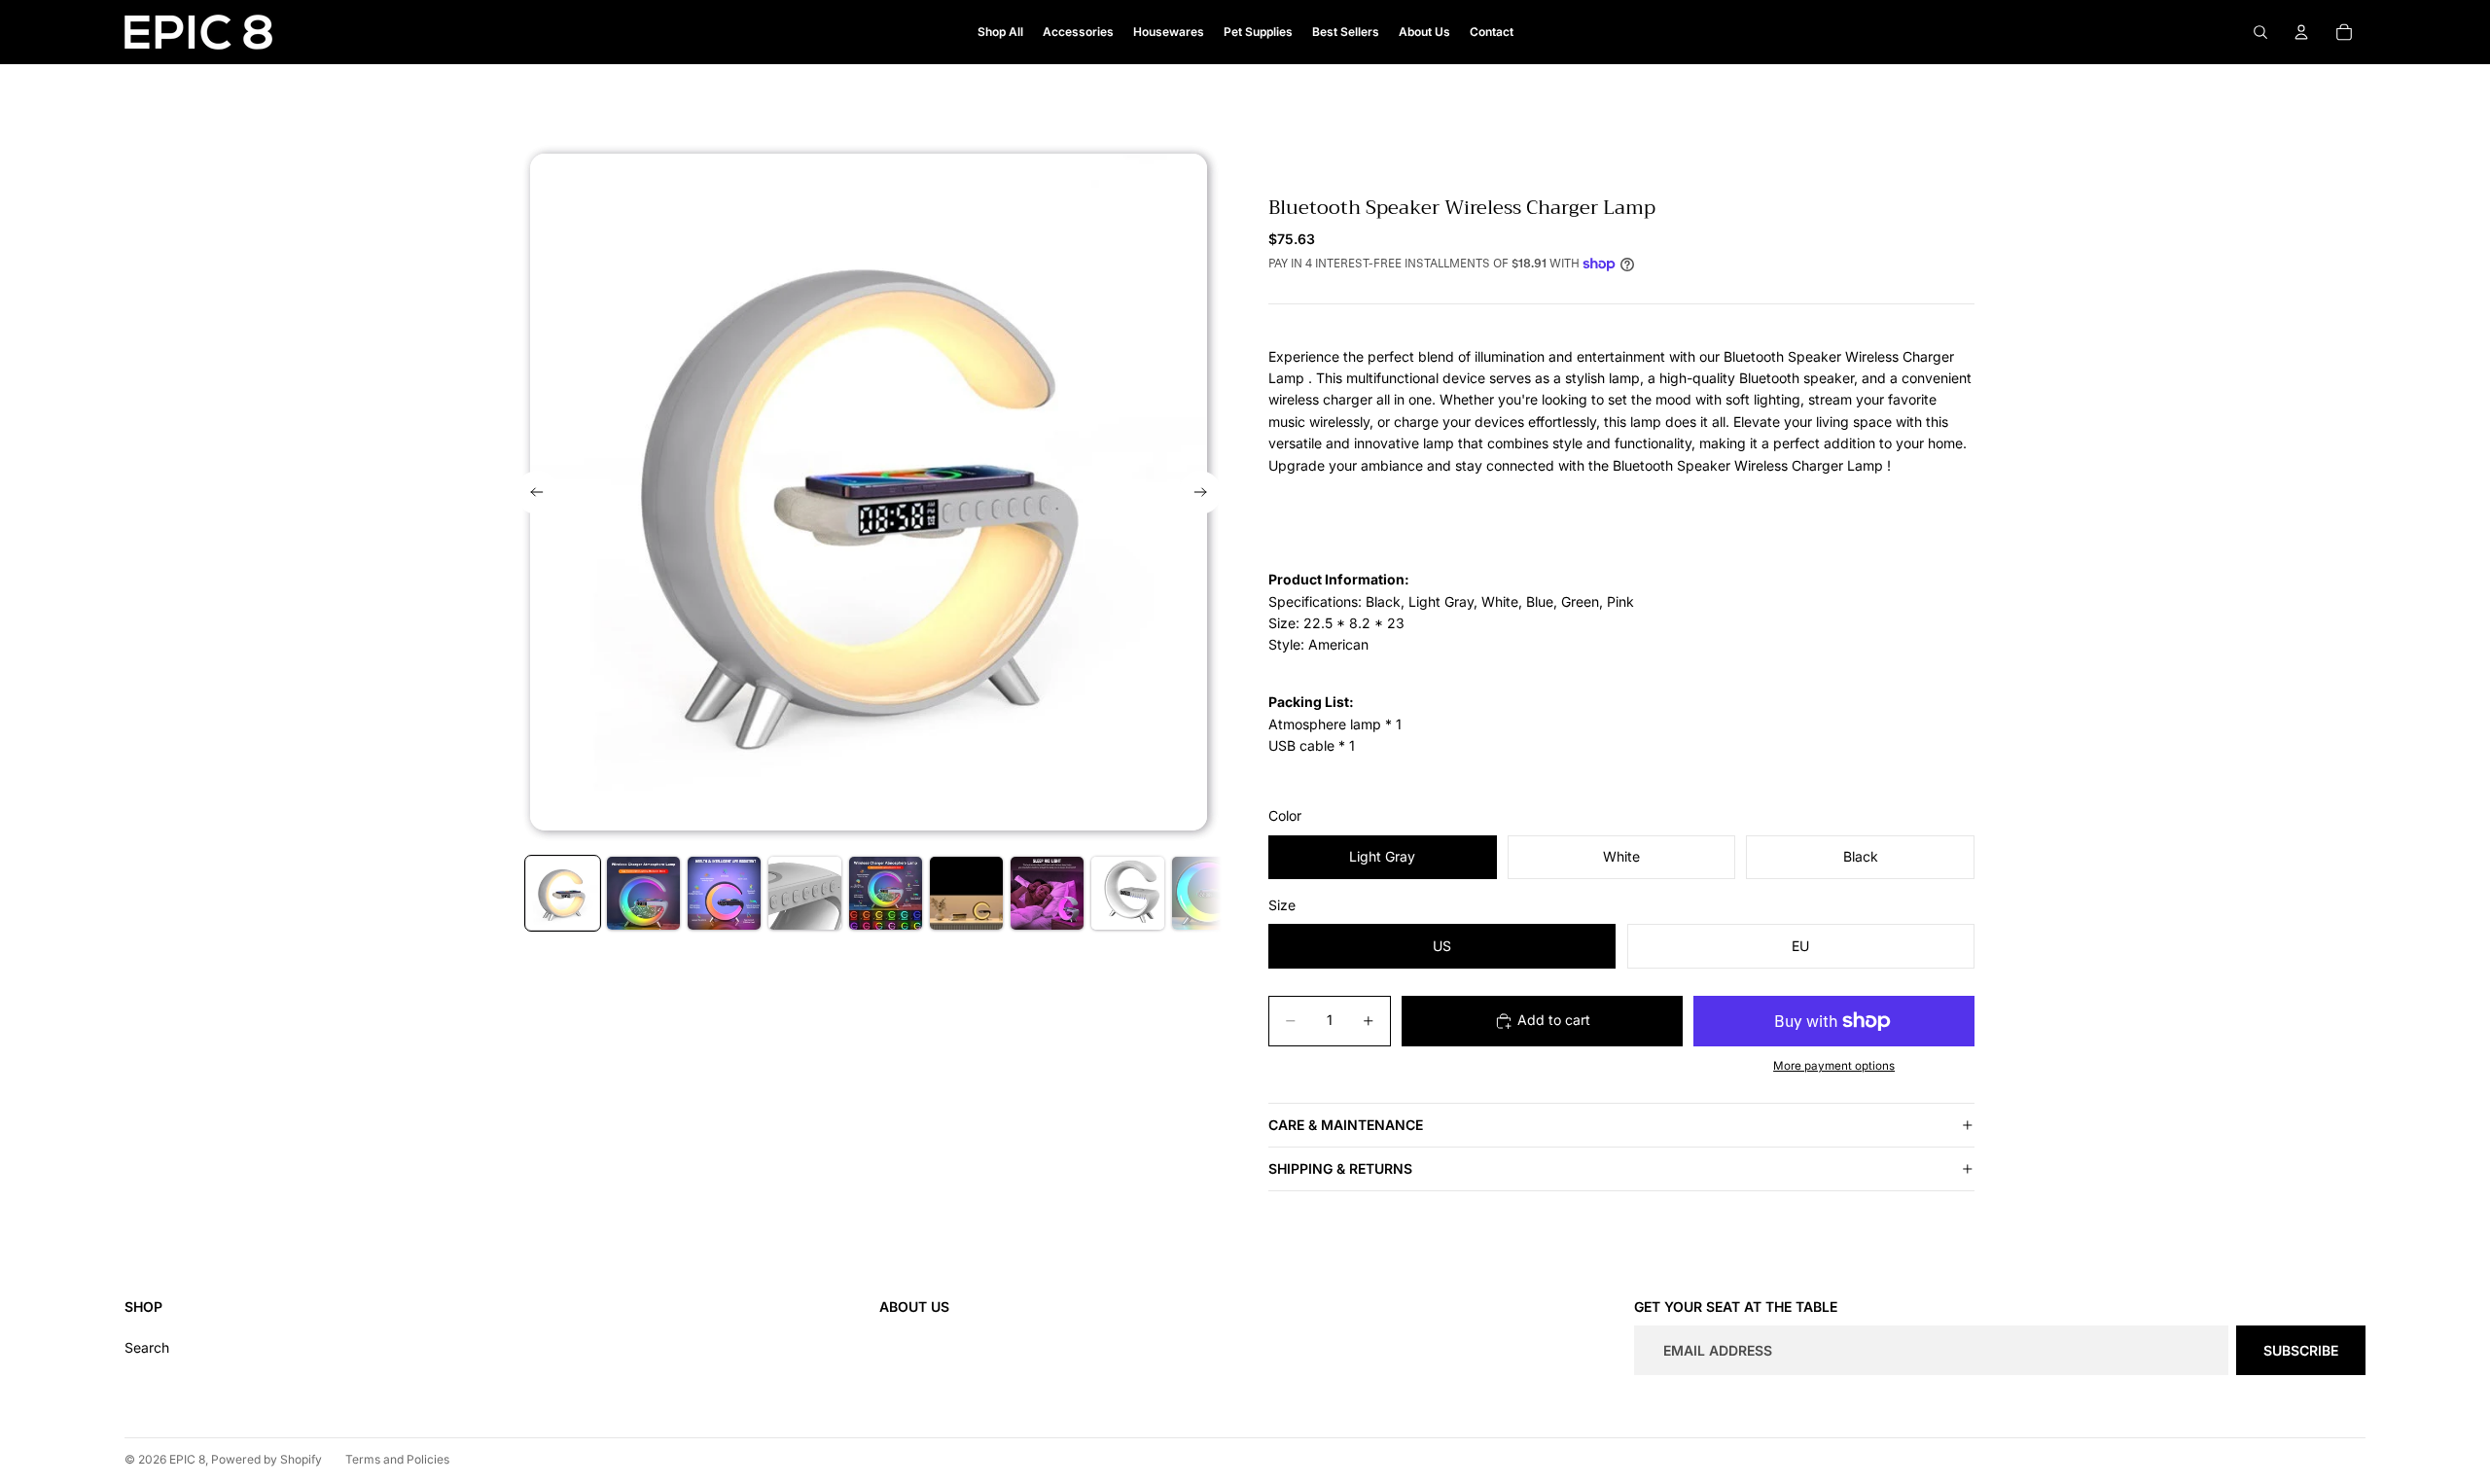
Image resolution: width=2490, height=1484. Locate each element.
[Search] (2260, 32)
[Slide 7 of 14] (1047, 893)
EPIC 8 (187, 1459)
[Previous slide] (537, 493)
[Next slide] (1200, 493)
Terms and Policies (397, 1459)
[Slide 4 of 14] (805, 893)
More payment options (1834, 1066)
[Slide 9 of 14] (1209, 893)
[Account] (2301, 32)
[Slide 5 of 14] (886, 893)
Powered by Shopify (267, 1459)
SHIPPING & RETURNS (1340, 1168)
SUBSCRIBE (2301, 1350)
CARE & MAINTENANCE (1346, 1125)
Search (147, 1347)
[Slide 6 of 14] (966, 893)
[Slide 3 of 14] (724, 893)
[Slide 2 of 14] (643, 893)
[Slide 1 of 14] (563, 893)
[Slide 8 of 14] (1128, 893)
